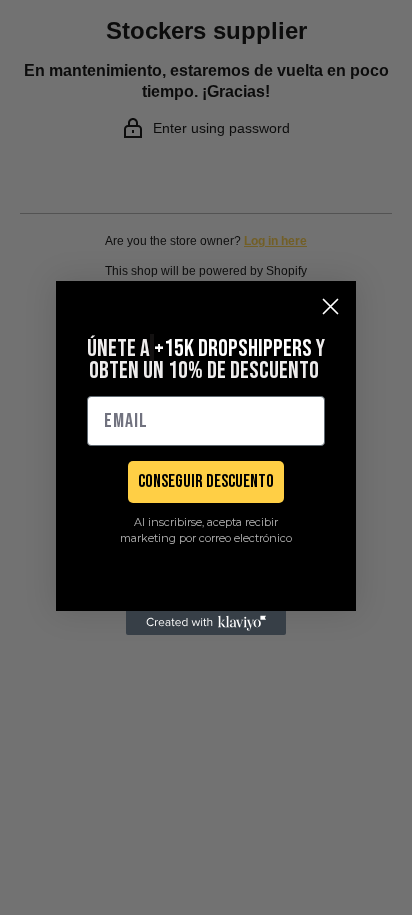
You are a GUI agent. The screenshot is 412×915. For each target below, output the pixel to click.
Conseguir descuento (206, 481)
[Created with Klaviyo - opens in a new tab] (206, 623)
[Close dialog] (330, 306)
